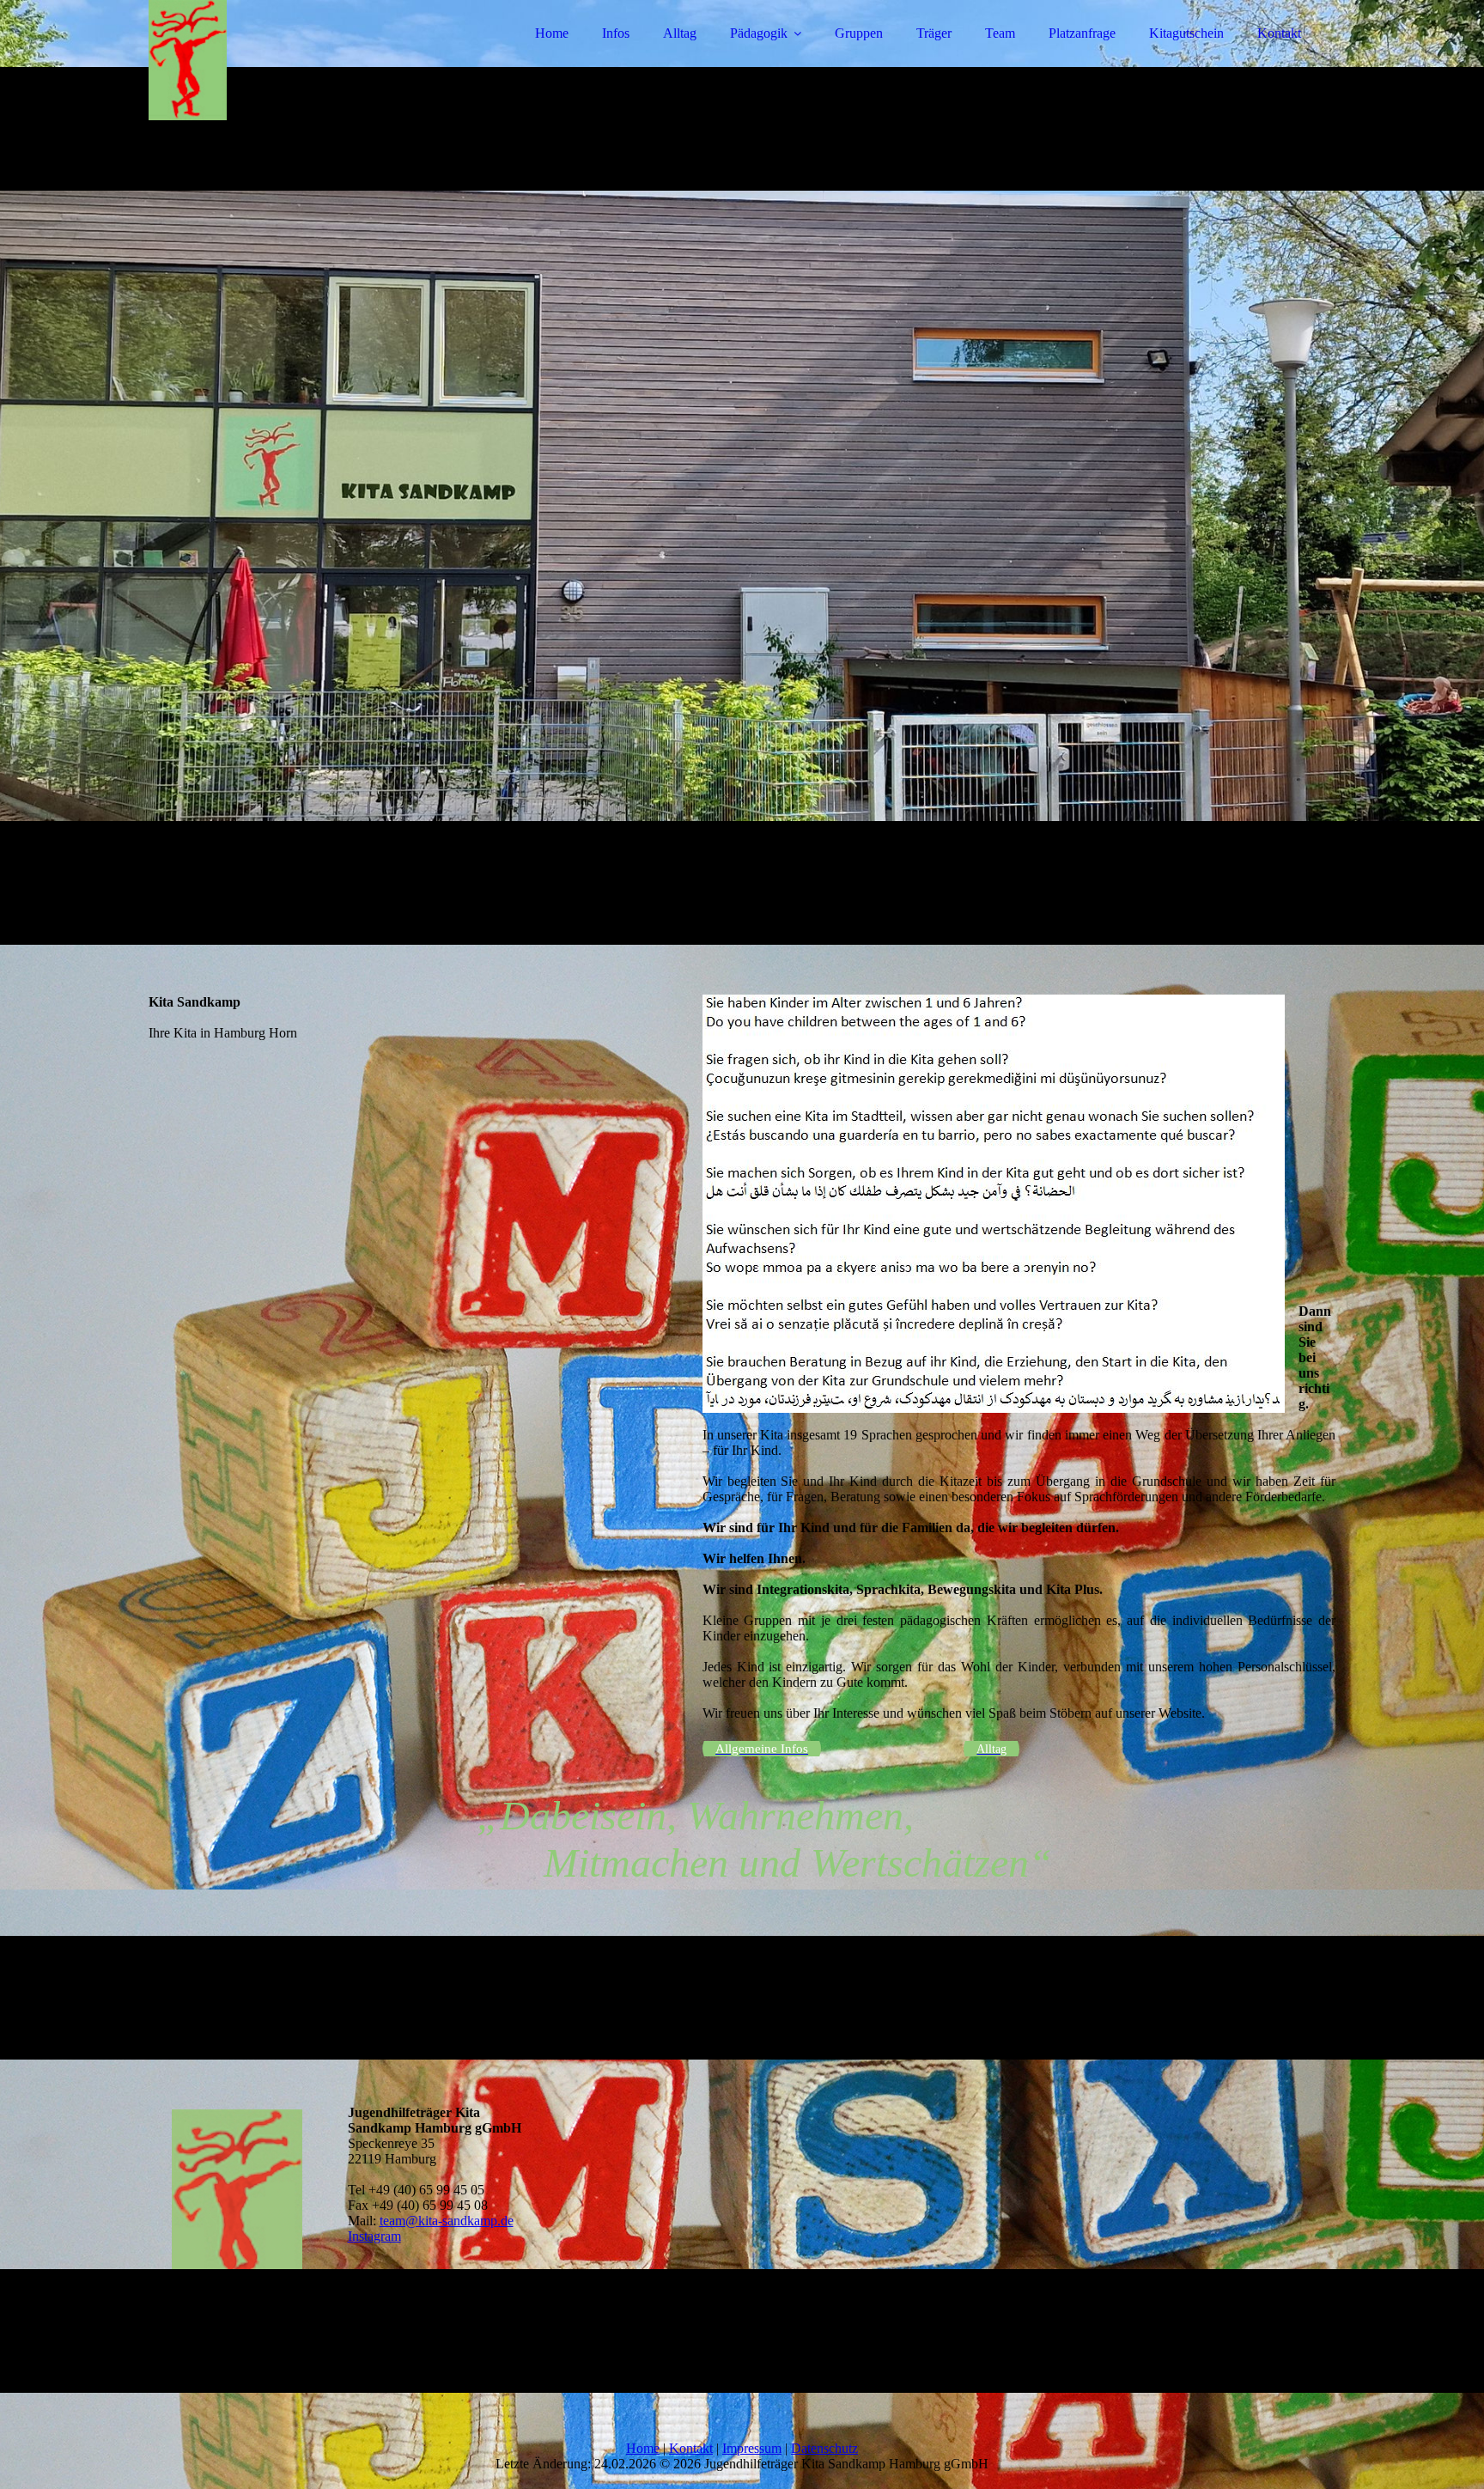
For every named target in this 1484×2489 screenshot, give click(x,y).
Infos (616, 33)
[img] (299, 60)
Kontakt (1279, 33)
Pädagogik (759, 33)
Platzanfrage (1082, 33)
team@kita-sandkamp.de (447, 2221)
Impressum (752, 2448)
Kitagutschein (1186, 33)
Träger (934, 33)
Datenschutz (824, 2448)
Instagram (374, 2236)
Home (552, 33)
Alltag (680, 33)
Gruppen (859, 33)
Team (1000, 33)
